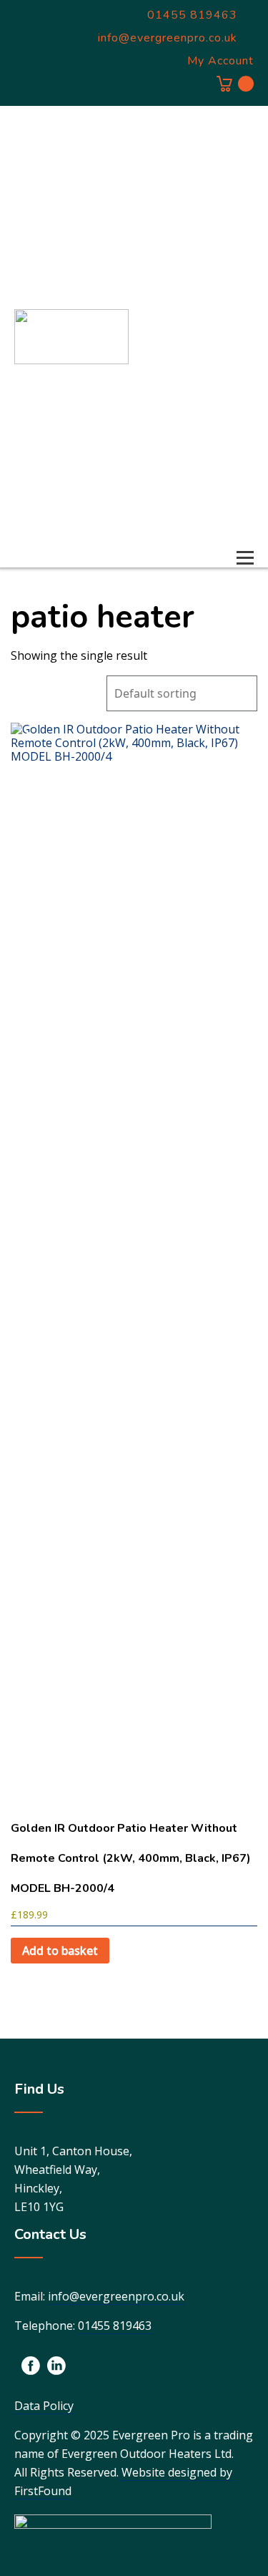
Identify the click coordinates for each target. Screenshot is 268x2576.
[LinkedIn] (56, 2366)
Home (233, 145)
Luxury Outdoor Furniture (205, 343)
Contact (228, 528)
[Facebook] (31, 2366)
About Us (224, 445)
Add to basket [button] (60, 1951)
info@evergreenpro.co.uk (116, 2296)
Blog (236, 487)
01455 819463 (115, 2326)
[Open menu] (245, 557)
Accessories (215, 404)
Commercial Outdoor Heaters (213, 265)
